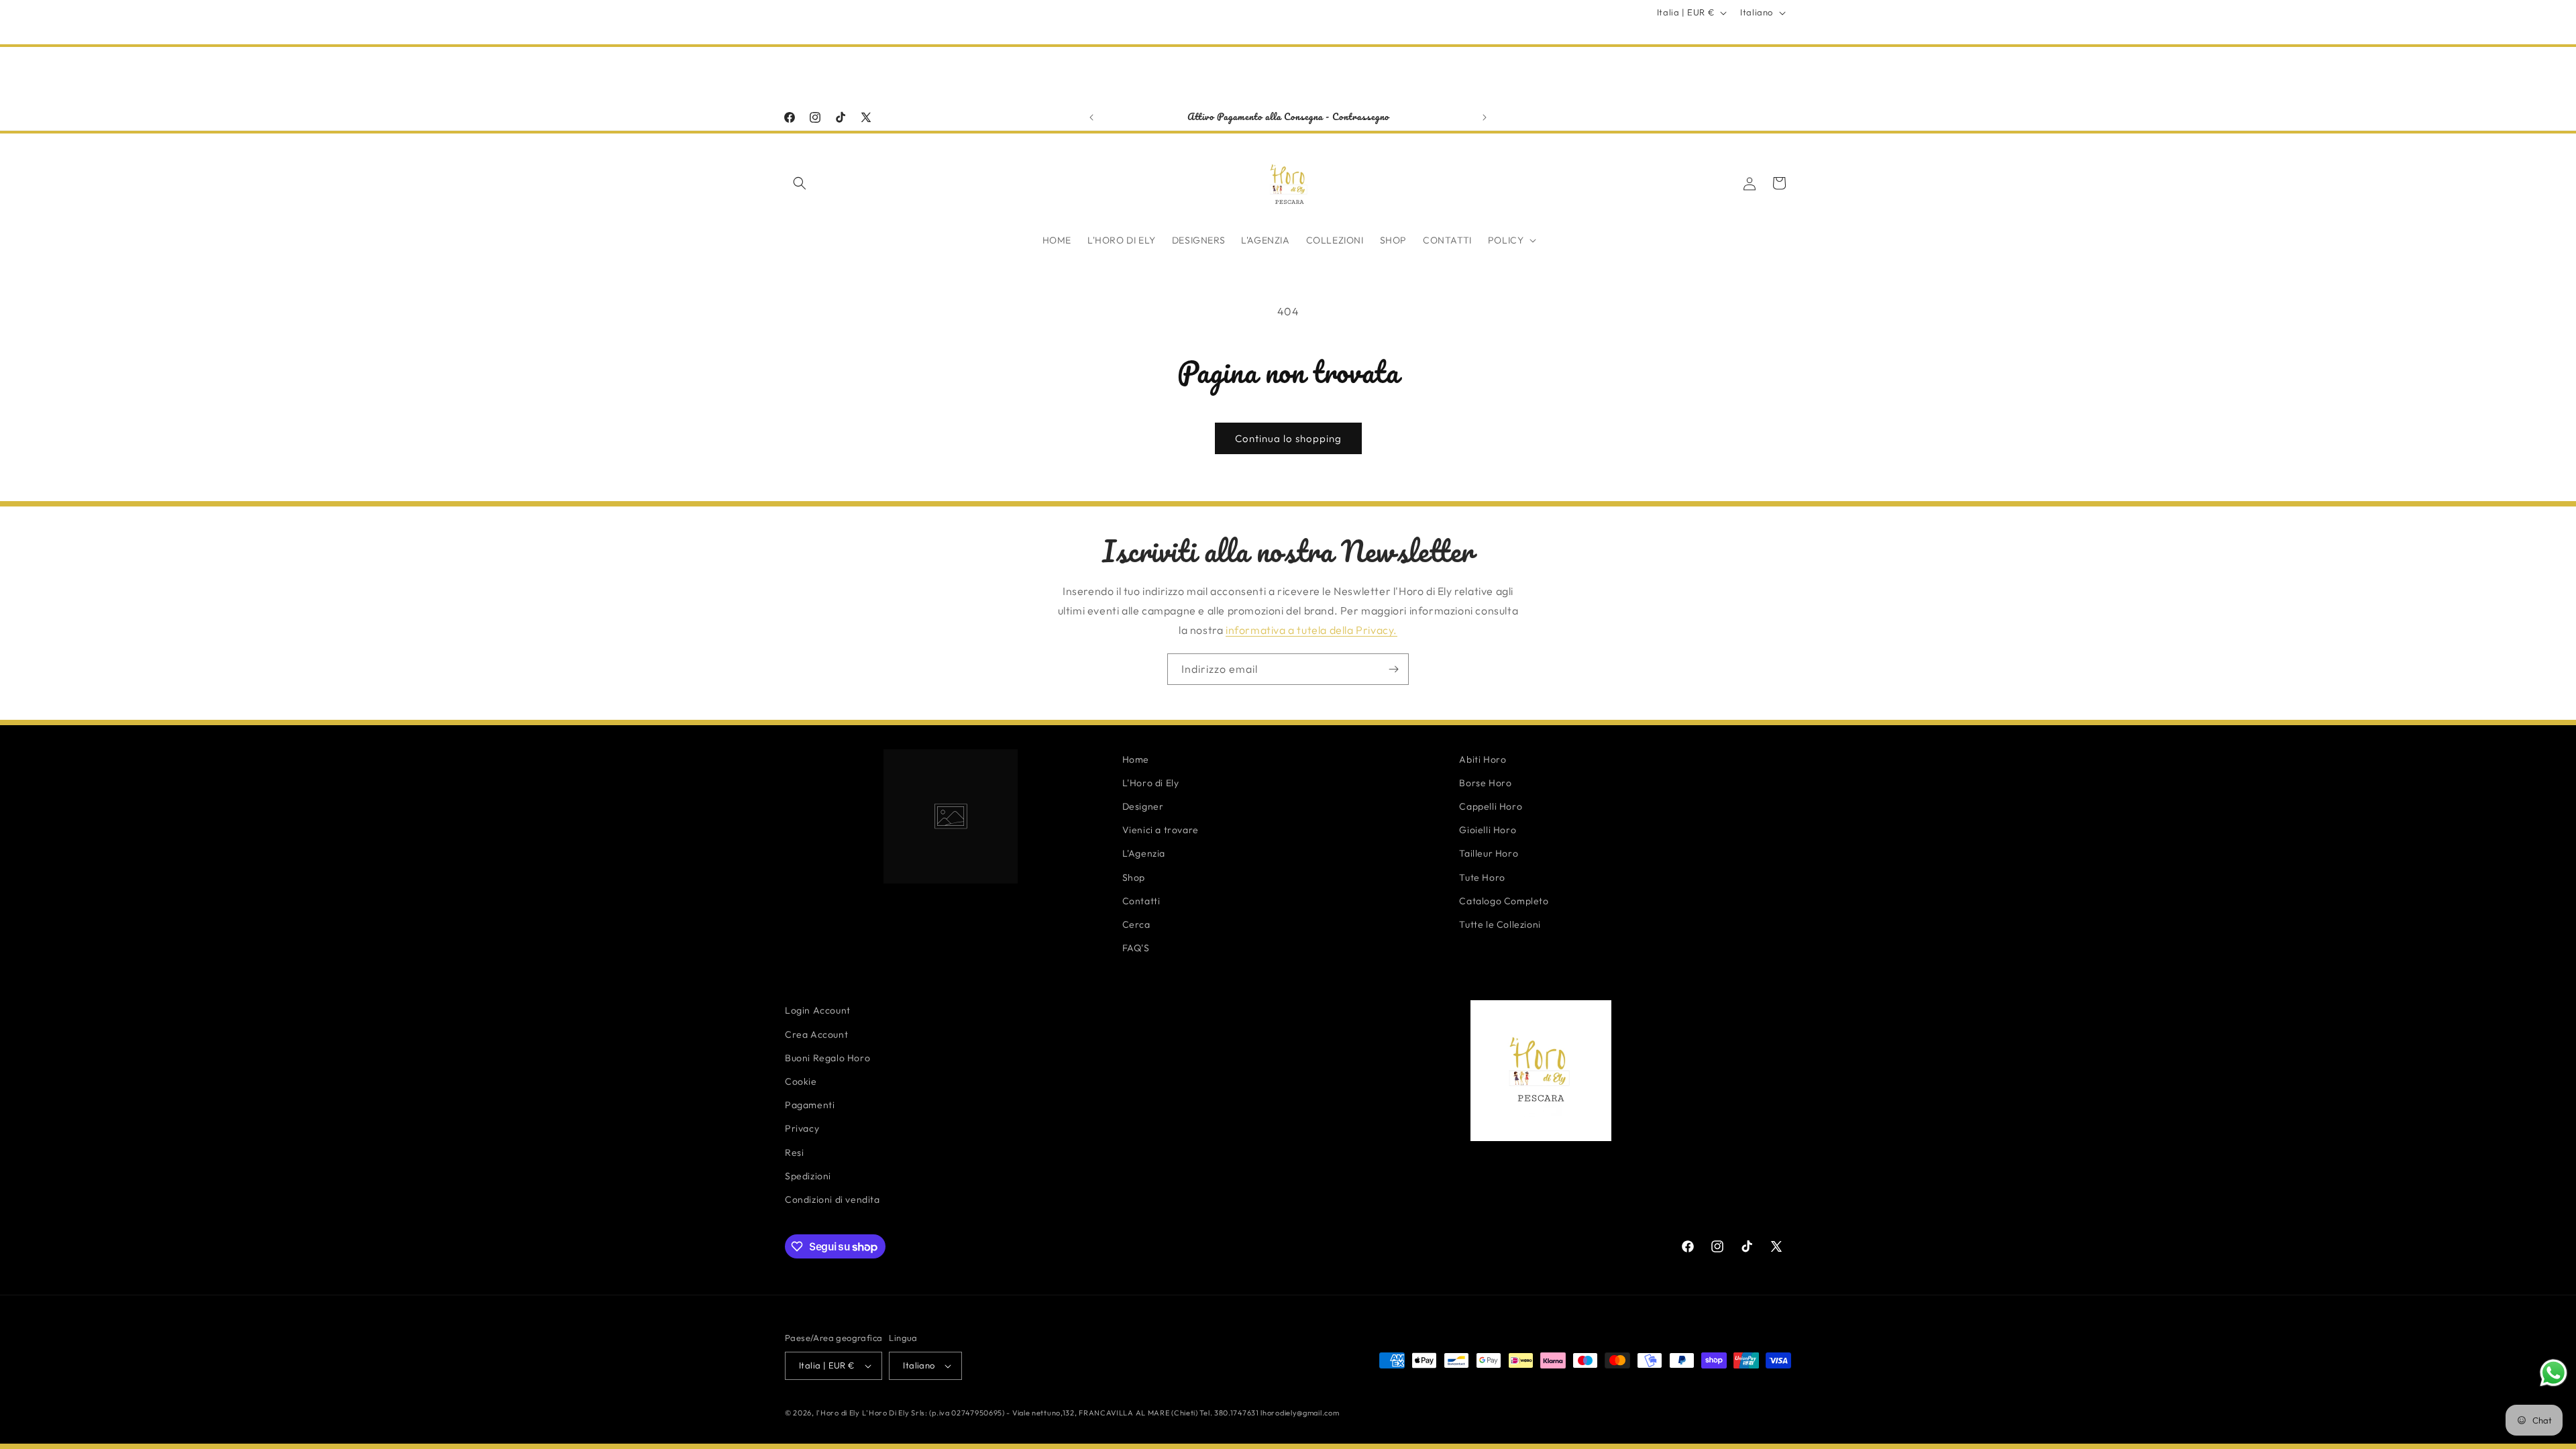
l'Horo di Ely (838, 1413)
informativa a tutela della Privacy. (1311, 630)
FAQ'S (1136, 948)
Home (1136, 759)
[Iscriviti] (1393, 669)
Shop (1134, 877)
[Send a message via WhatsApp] (2554, 1373)
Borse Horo (1485, 783)
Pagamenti (810, 1105)
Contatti (1141, 901)
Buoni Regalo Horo (827, 1058)
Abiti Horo (1483, 759)
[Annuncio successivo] (1485, 117)
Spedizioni (808, 1176)
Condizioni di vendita (833, 1199)
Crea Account (816, 1034)
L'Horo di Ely (1151, 783)
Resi (794, 1152)
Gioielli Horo (1488, 830)
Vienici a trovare (1161, 830)
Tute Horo (1482, 877)
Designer (1143, 806)
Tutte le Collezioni (1500, 924)
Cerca (1136, 924)
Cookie (801, 1081)
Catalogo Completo (1504, 901)
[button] (800, 183)
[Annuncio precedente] (1091, 117)
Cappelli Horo (1491, 806)
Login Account (818, 1010)
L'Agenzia (1144, 853)
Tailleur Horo (1489, 853)
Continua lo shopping (1288, 438)
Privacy (802, 1128)
